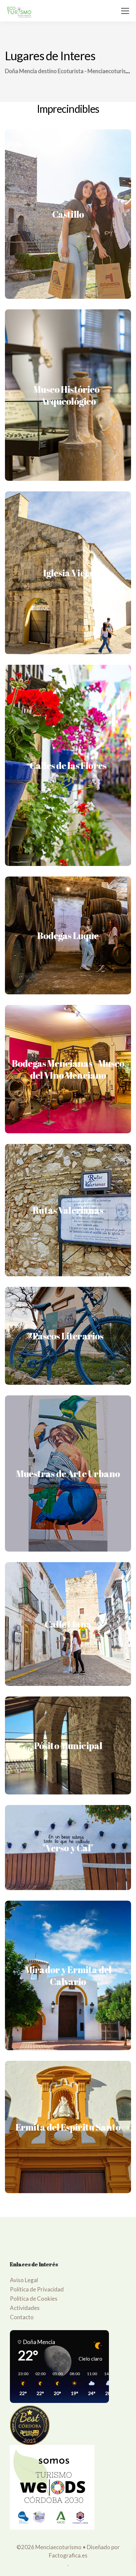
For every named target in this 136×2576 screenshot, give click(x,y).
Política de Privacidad (37, 2289)
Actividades (25, 2308)
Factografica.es (68, 2555)
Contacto (22, 2317)
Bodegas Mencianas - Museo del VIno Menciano (68, 1069)
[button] (21, 2384)
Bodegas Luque (68, 935)
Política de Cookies (34, 2299)
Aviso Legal (24, 2280)
